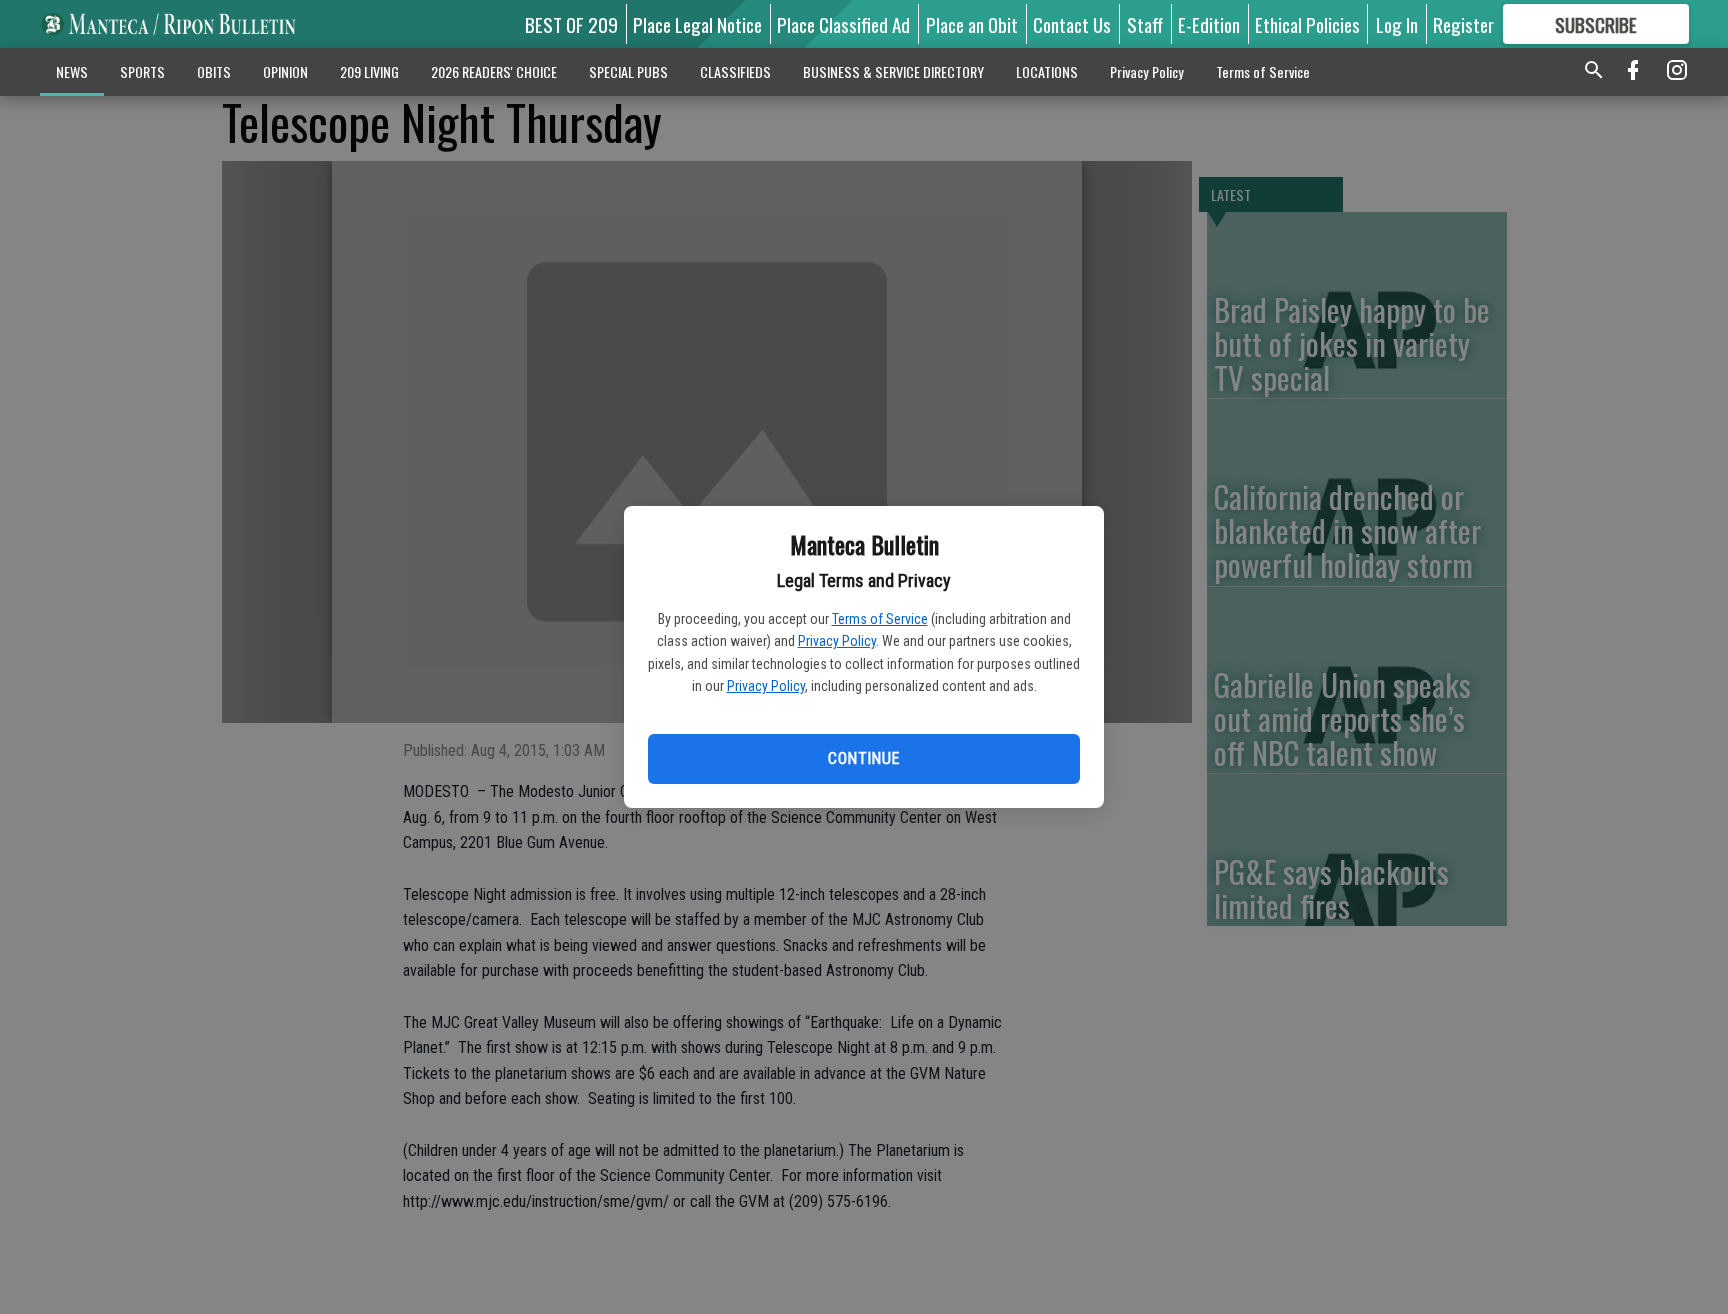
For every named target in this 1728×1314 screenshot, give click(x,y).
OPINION (285, 71)
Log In (1397, 24)
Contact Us (1072, 24)
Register (1463, 24)
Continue (863, 758)
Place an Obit (972, 24)
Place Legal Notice (697, 24)
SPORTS (142, 71)
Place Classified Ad (843, 24)
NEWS (72, 71)
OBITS (214, 71)
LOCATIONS (1047, 71)
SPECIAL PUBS (628, 71)
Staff (1145, 24)
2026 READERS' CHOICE (494, 71)
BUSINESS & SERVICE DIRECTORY (893, 71)
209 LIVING (369, 71)
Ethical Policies (1307, 24)
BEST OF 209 (571, 24)
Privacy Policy (837, 641)
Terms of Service (880, 619)
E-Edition (1209, 24)
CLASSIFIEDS (735, 71)
